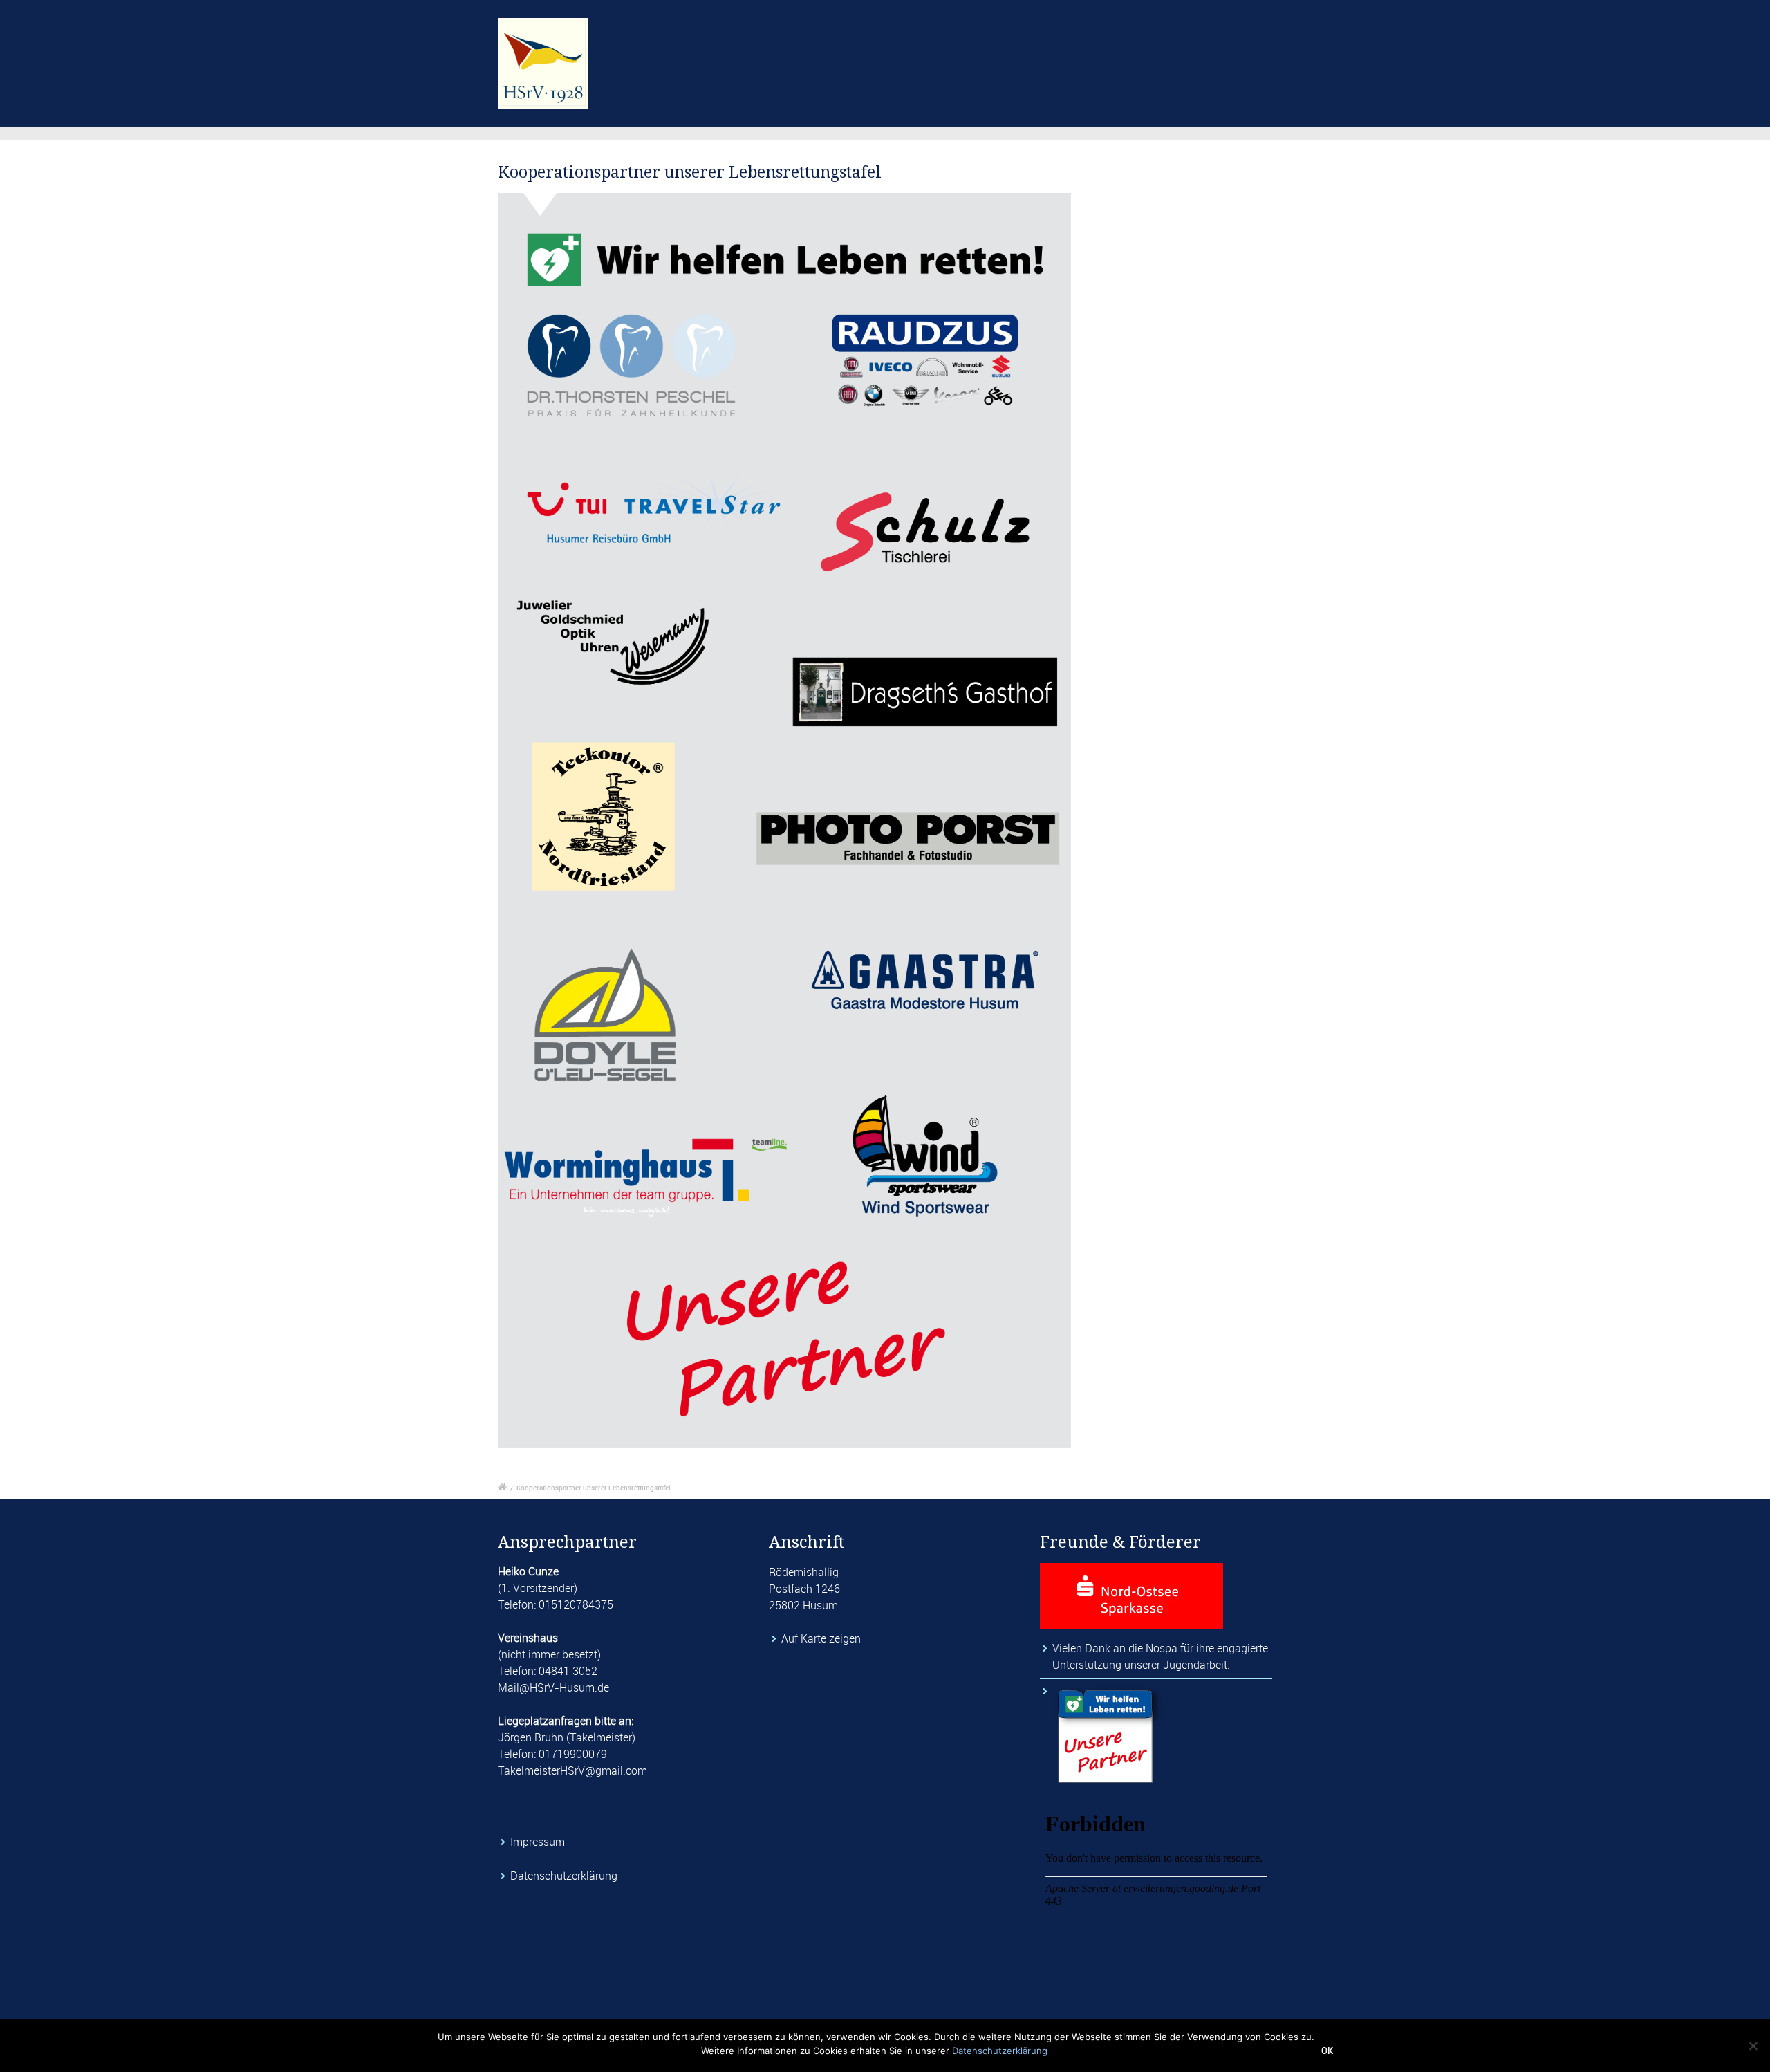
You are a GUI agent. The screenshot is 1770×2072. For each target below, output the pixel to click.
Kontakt (1154, 45)
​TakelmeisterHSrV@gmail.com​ (572, 1770)
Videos (1281, 45)
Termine (827, 45)
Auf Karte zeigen (821, 1638)
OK (1327, 2051)
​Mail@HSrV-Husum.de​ (553, 1687)
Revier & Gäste (1063, 45)
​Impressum (539, 1842)
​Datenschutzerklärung (565, 1876)
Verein (756, 45)
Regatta (972, 45)
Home (692, 45)
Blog (1219, 45)
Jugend (900, 45)
